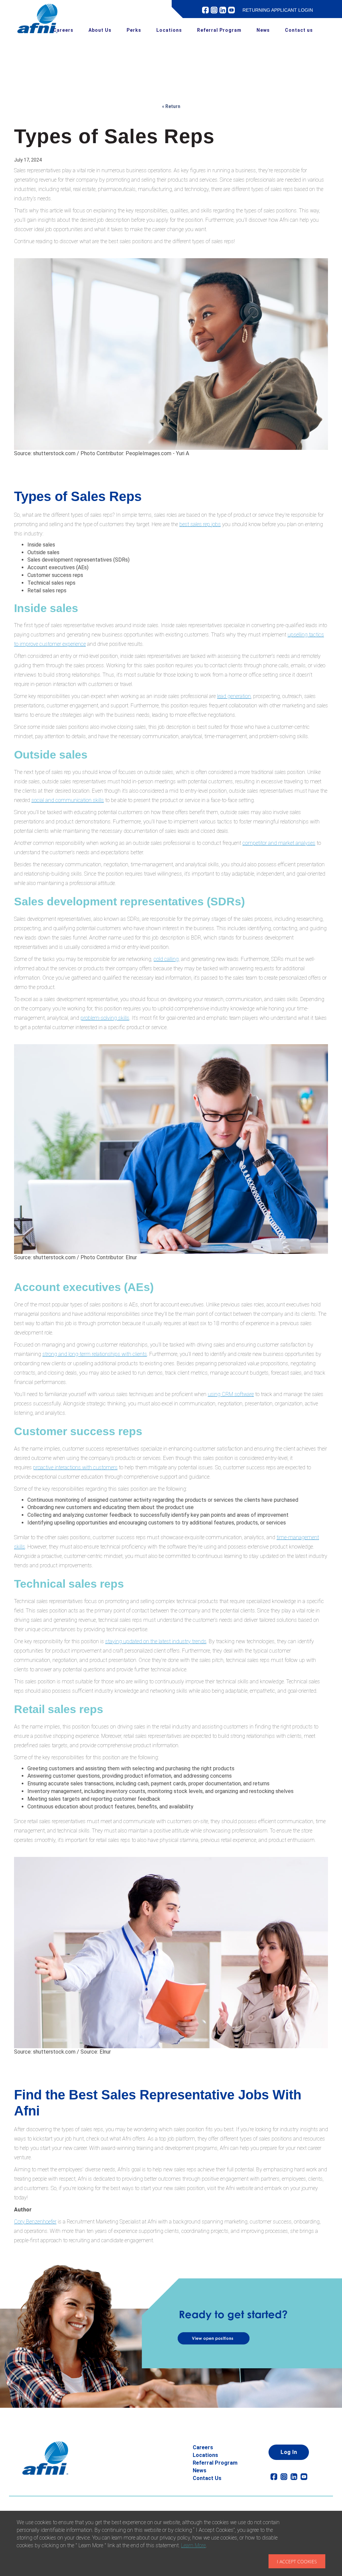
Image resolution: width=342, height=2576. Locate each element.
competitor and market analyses (279, 843)
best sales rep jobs (200, 524)
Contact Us (207, 2478)
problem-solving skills (105, 1018)
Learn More (193, 2545)
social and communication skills (68, 800)
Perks (134, 30)
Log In (289, 2452)
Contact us (299, 30)
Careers (63, 30)
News (263, 30)
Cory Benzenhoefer (35, 2222)
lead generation (234, 696)
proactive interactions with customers (75, 1467)
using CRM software (231, 1394)
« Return (171, 106)
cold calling (166, 959)
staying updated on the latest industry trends (156, 1641)
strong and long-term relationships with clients (95, 1354)
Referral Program (219, 30)
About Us (100, 30)
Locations (169, 30)
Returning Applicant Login (278, 10)
